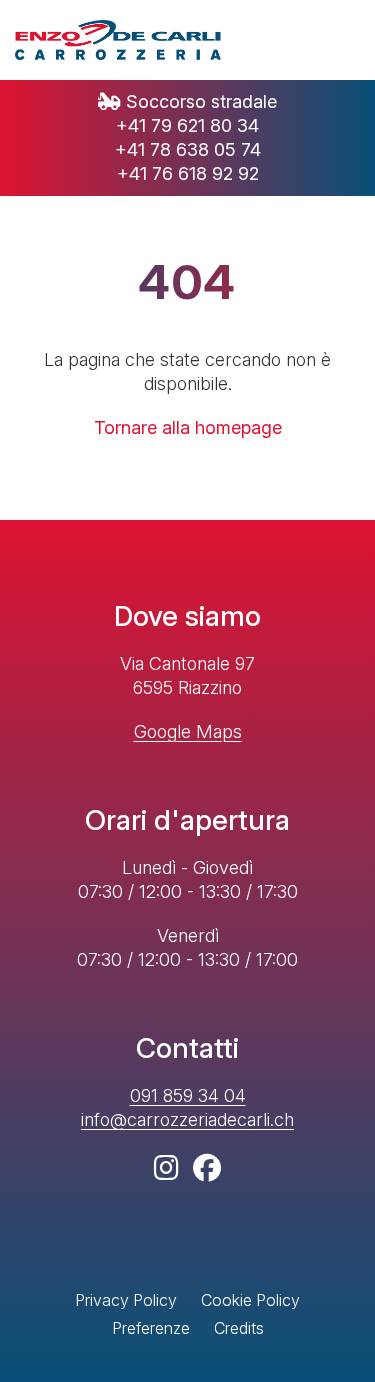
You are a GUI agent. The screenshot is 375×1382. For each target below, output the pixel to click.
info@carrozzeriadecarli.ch (187, 1119)
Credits (239, 1328)
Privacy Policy (126, 1300)
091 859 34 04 (188, 1095)
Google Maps (188, 731)
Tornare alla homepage (188, 427)
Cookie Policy (250, 1300)
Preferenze (151, 1328)
